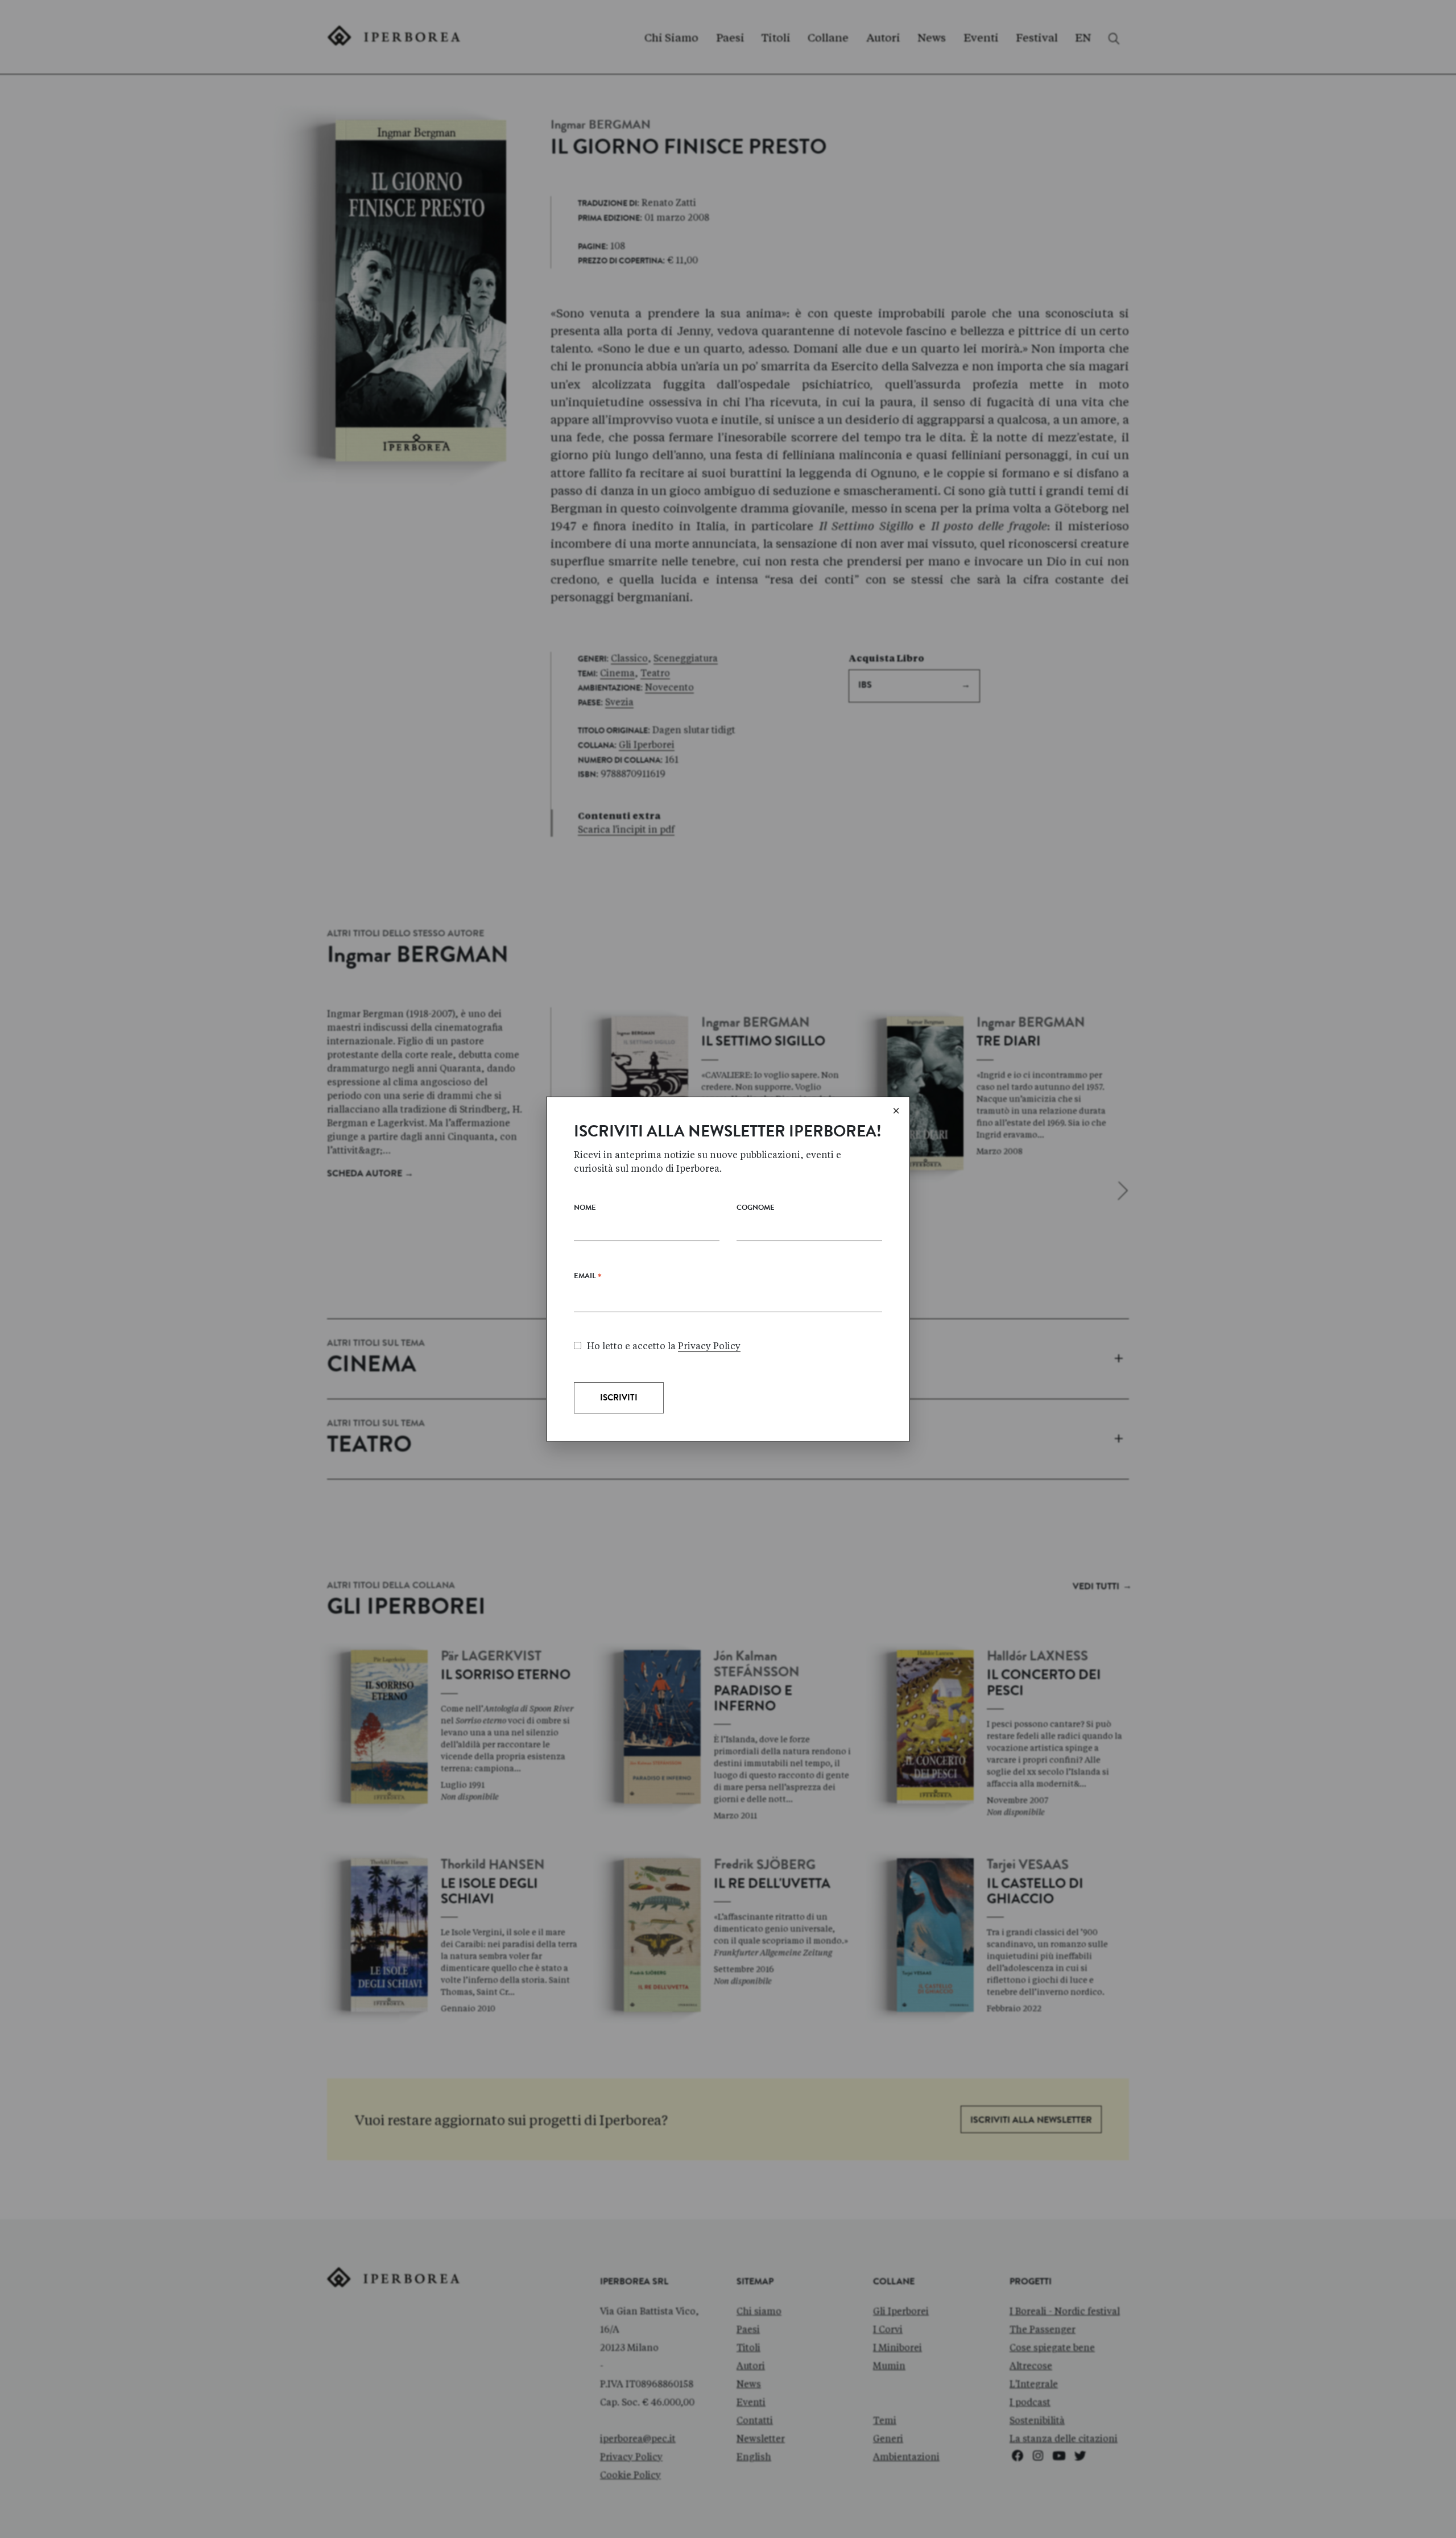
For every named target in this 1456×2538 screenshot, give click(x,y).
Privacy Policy (709, 1346)
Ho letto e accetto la (664, 1346)
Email (588, 1279)
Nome (585, 1208)
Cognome (756, 1208)
